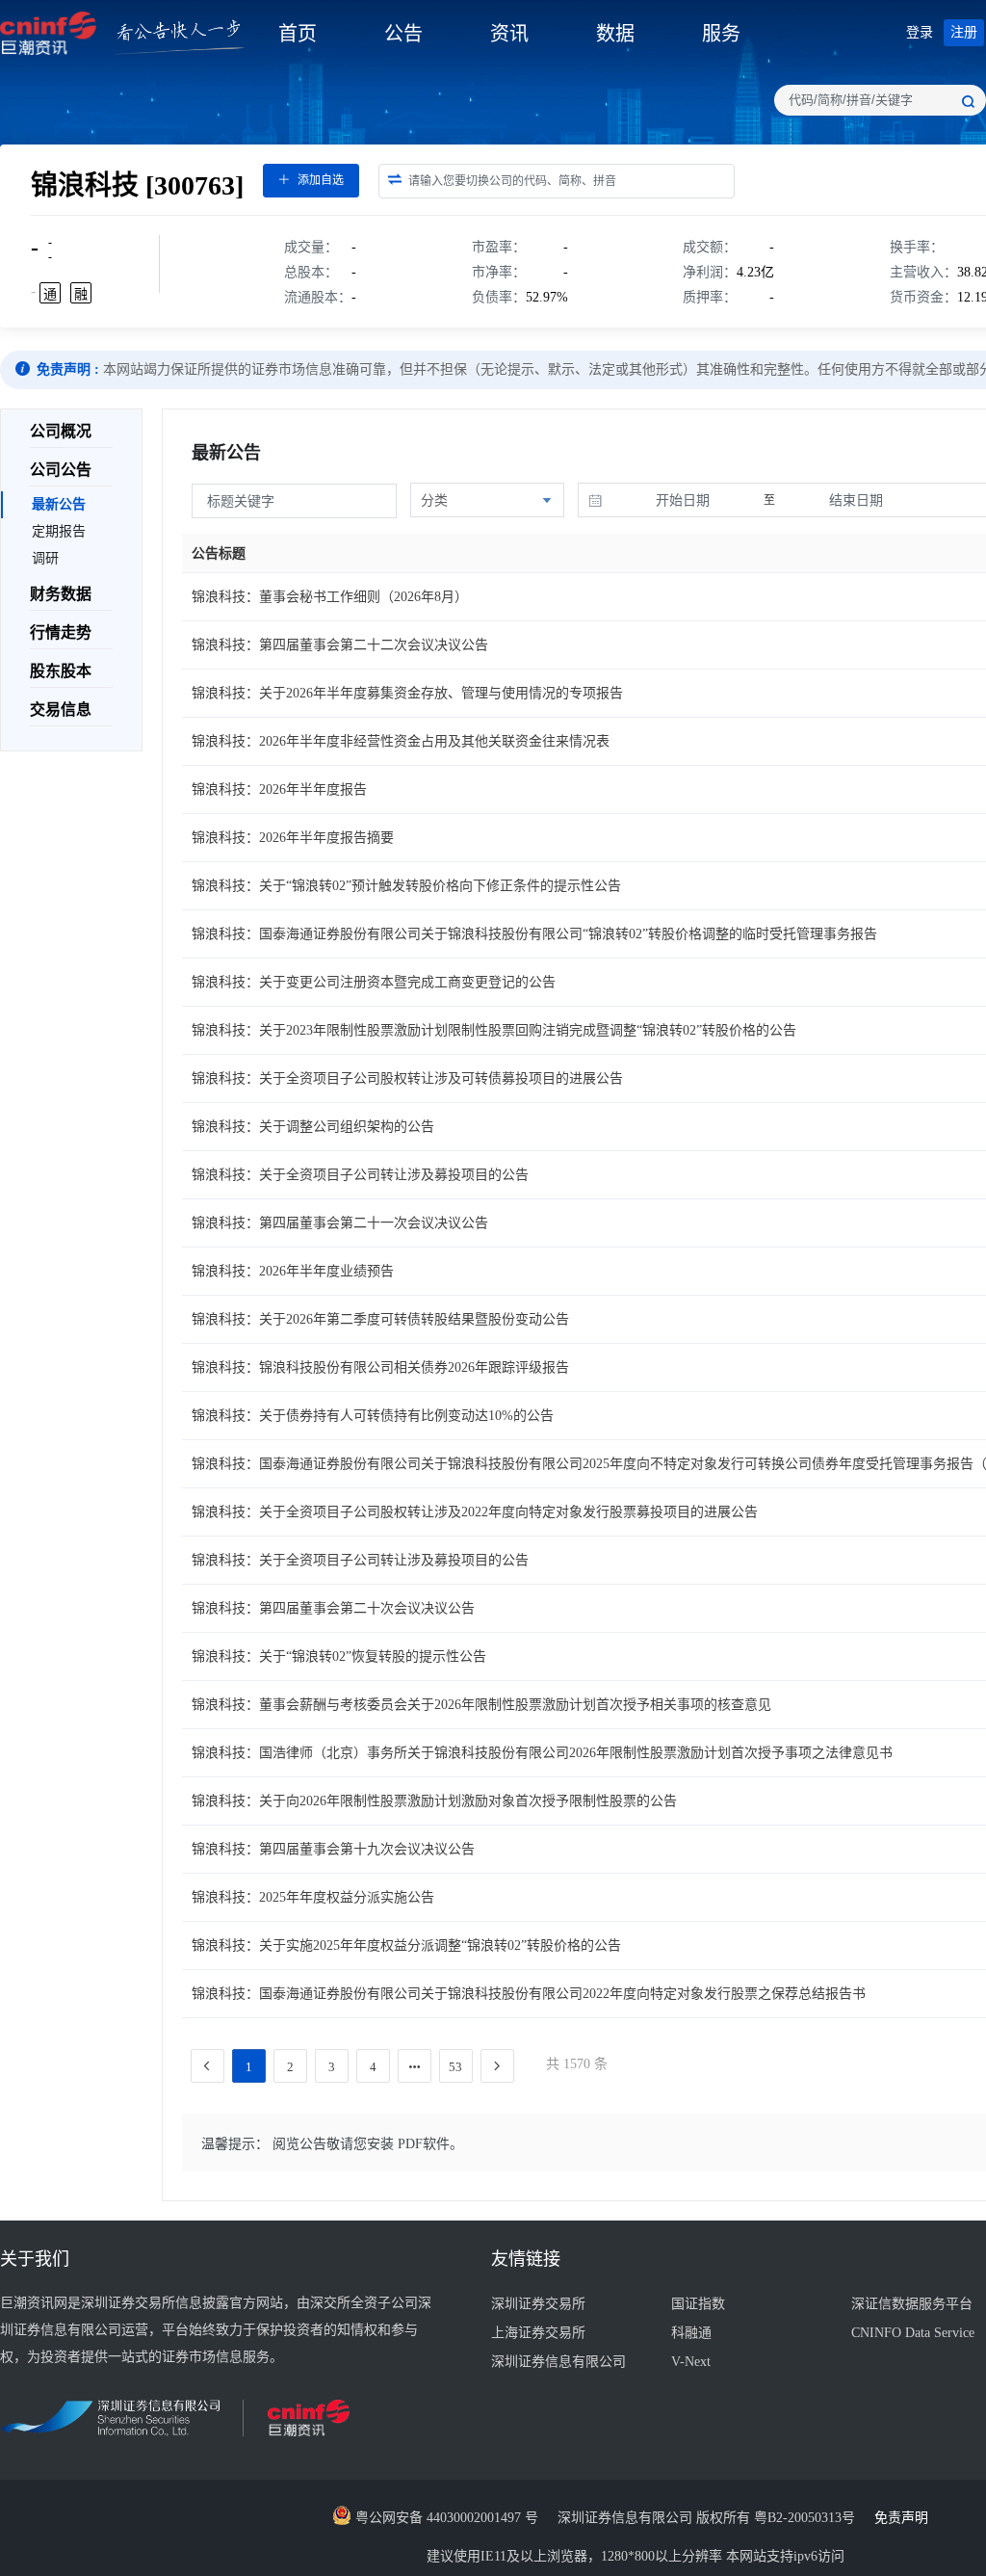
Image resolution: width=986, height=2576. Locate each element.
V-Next (691, 2362)
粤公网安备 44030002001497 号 (445, 2518)
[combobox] (880, 100)
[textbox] (880, 100)
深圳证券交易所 (538, 2304)
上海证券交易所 (538, 2333)
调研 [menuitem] (45, 558)
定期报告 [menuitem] (59, 531)
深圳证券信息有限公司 (558, 2362)
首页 (298, 34)
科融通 (691, 2333)
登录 (920, 32)
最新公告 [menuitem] (59, 504)
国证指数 (698, 2304)
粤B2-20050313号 (806, 2518)
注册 (964, 32)
